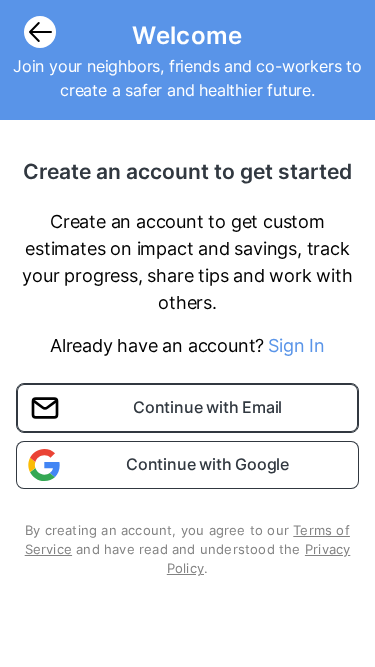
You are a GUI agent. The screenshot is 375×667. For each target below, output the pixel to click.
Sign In (296, 345)
